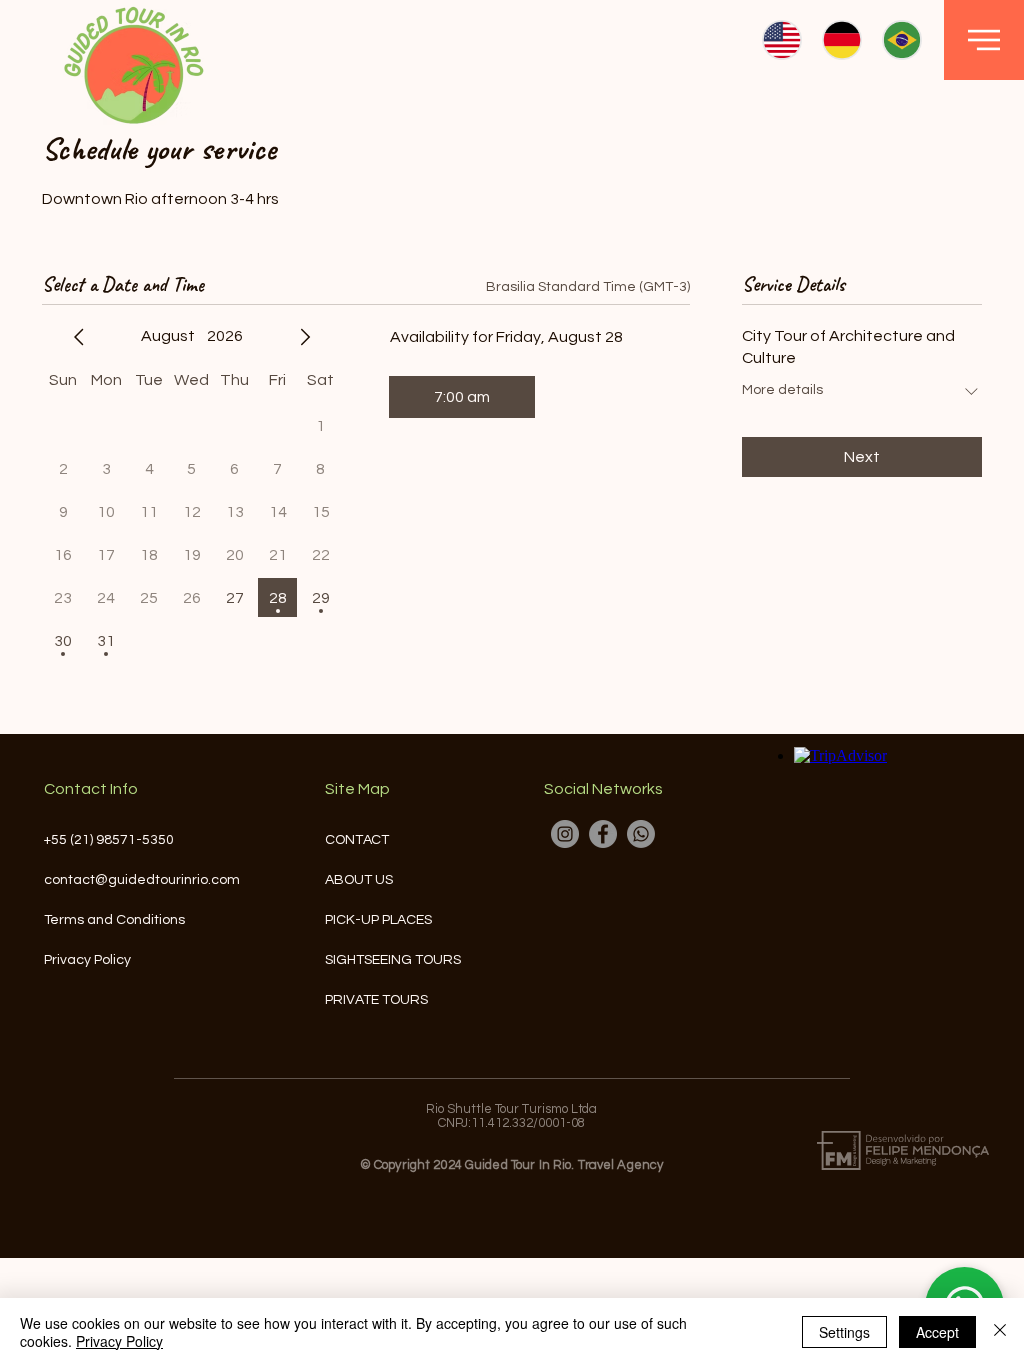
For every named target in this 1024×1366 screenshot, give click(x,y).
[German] (842, 40)
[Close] (1000, 1332)
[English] (782, 40)
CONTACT (357, 840)
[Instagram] (565, 834)
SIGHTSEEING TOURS (389, 960)
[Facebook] (603, 834)
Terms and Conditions (114, 920)
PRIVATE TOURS (376, 1000)
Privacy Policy (87, 960)
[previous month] (79, 337)
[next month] (305, 337)
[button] (984, 40)
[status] (588, 287)
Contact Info (91, 789)
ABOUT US (359, 880)
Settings (844, 1332)
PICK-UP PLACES (378, 920)
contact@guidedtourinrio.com (142, 880)
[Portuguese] (901, 40)
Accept (937, 1332)
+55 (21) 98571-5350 (109, 840)
